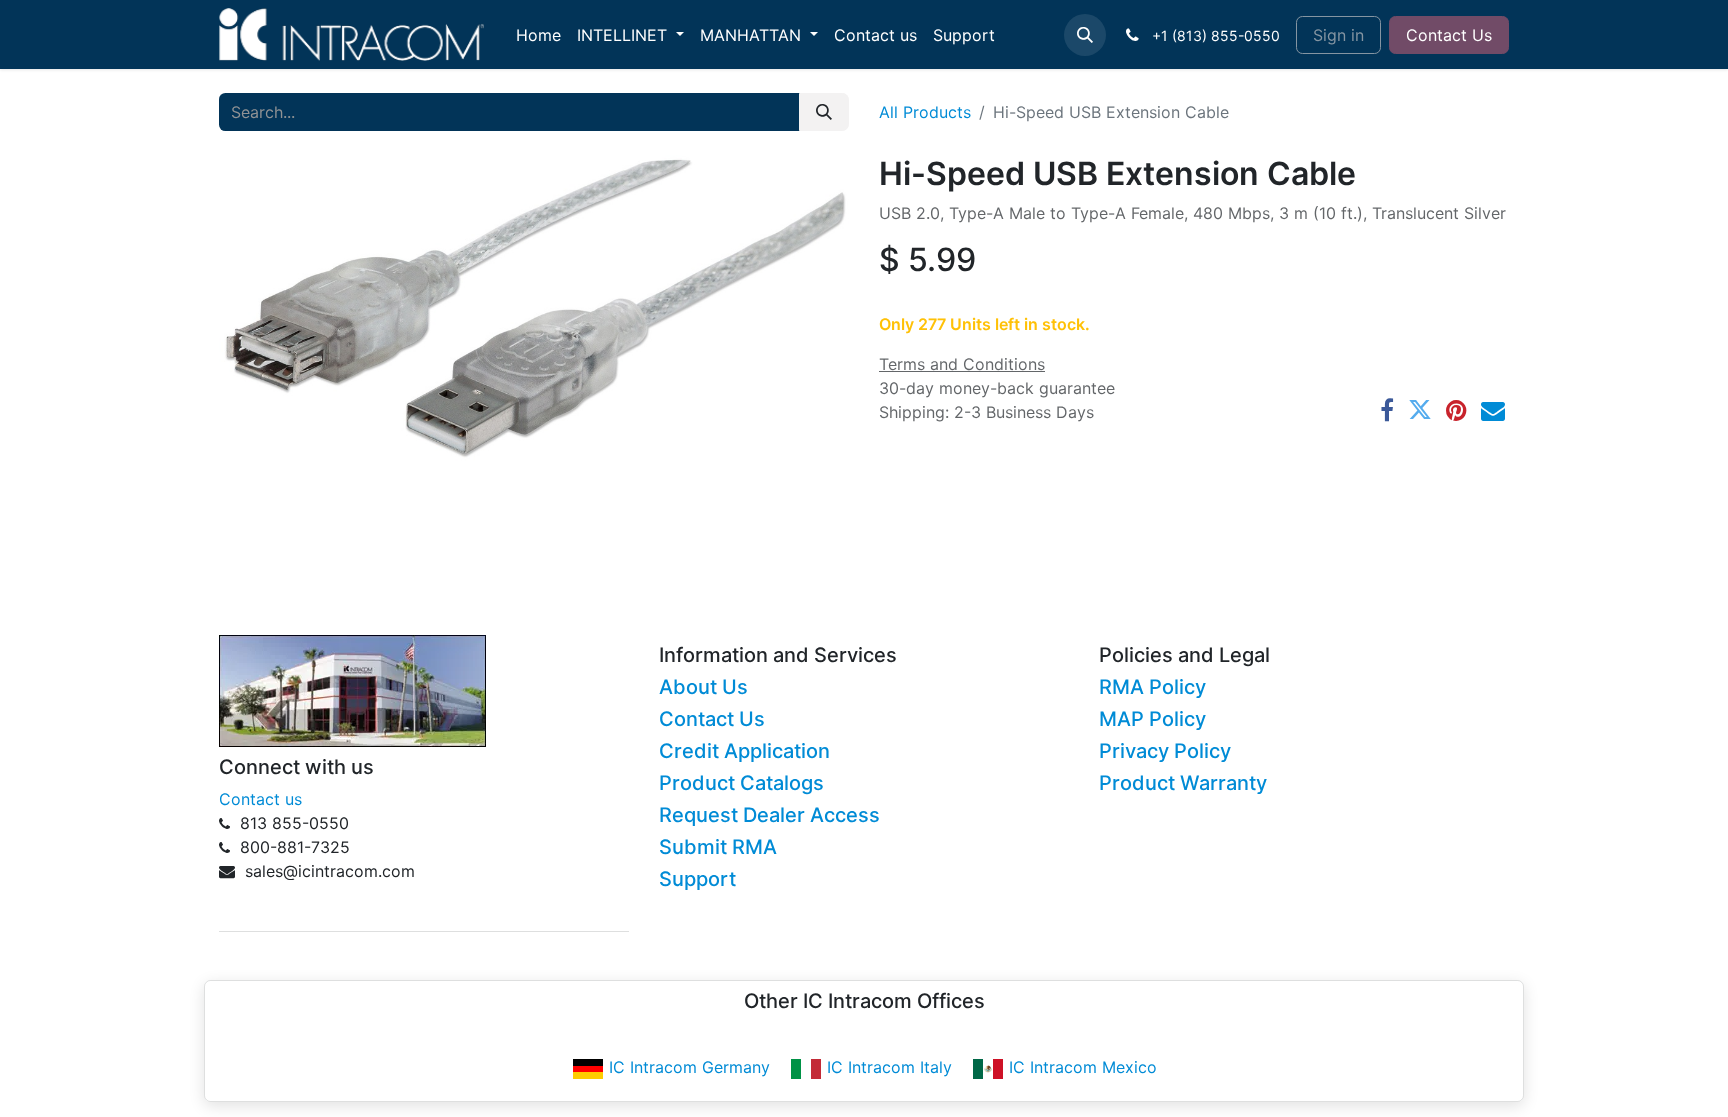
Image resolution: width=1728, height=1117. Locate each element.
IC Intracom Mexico (1083, 1067)
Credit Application (744, 751)
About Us (703, 687)
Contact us (260, 799)
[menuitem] (538, 35)
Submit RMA (718, 847)
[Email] (1493, 410)
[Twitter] (1420, 410)
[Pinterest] (1456, 410)
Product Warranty (1183, 783)
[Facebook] (1387, 410)
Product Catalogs (741, 783)
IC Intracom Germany (689, 1067)
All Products (925, 112)
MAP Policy (1152, 719)
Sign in (1338, 35)
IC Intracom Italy (889, 1067)
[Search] (824, 112)
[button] (1085, 35)
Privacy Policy (1165, 751)
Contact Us (1449, 35)
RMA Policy (1152, 687)
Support (697, 879)
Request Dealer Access (769, 815)
